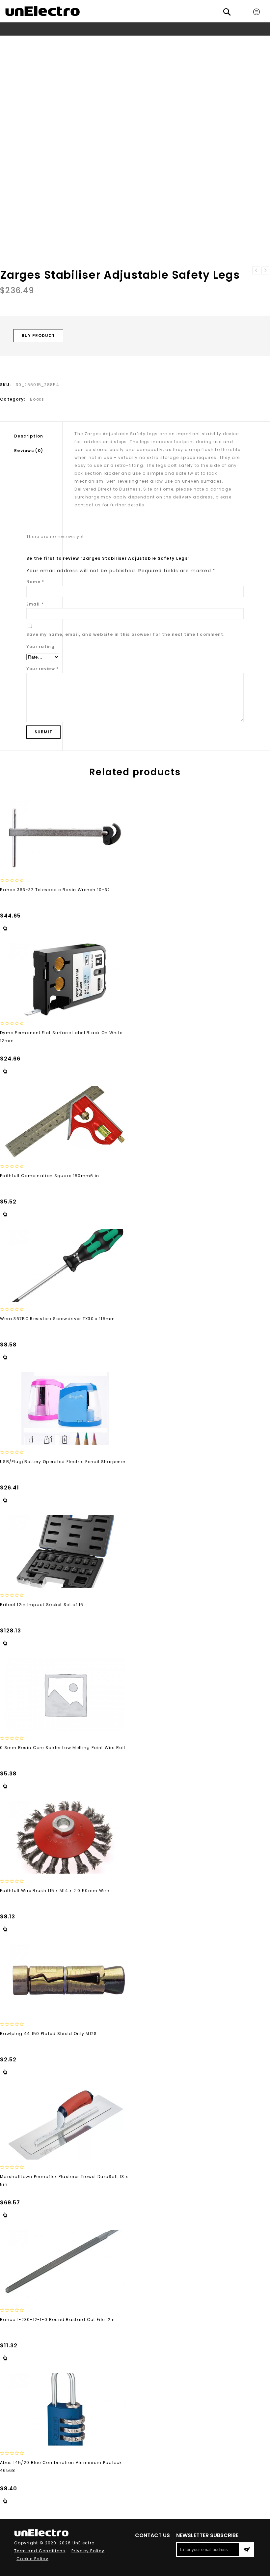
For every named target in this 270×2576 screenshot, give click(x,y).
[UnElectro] (42, 11)
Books (102, 41)
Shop (83, 41)
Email (35, 604)
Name (35, 582)
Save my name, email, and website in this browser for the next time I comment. (126, 634)
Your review (43, 669)
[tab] (38, 436)
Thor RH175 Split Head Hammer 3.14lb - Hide (256, 270)
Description (29, 436)
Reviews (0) (29, 451)
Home (65, 41)
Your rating (40, 647)
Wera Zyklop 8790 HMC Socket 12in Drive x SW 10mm (265, 270)
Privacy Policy (88, 2551)
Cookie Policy (32, 2559)
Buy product (38, 336)
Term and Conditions (40, 2551)
